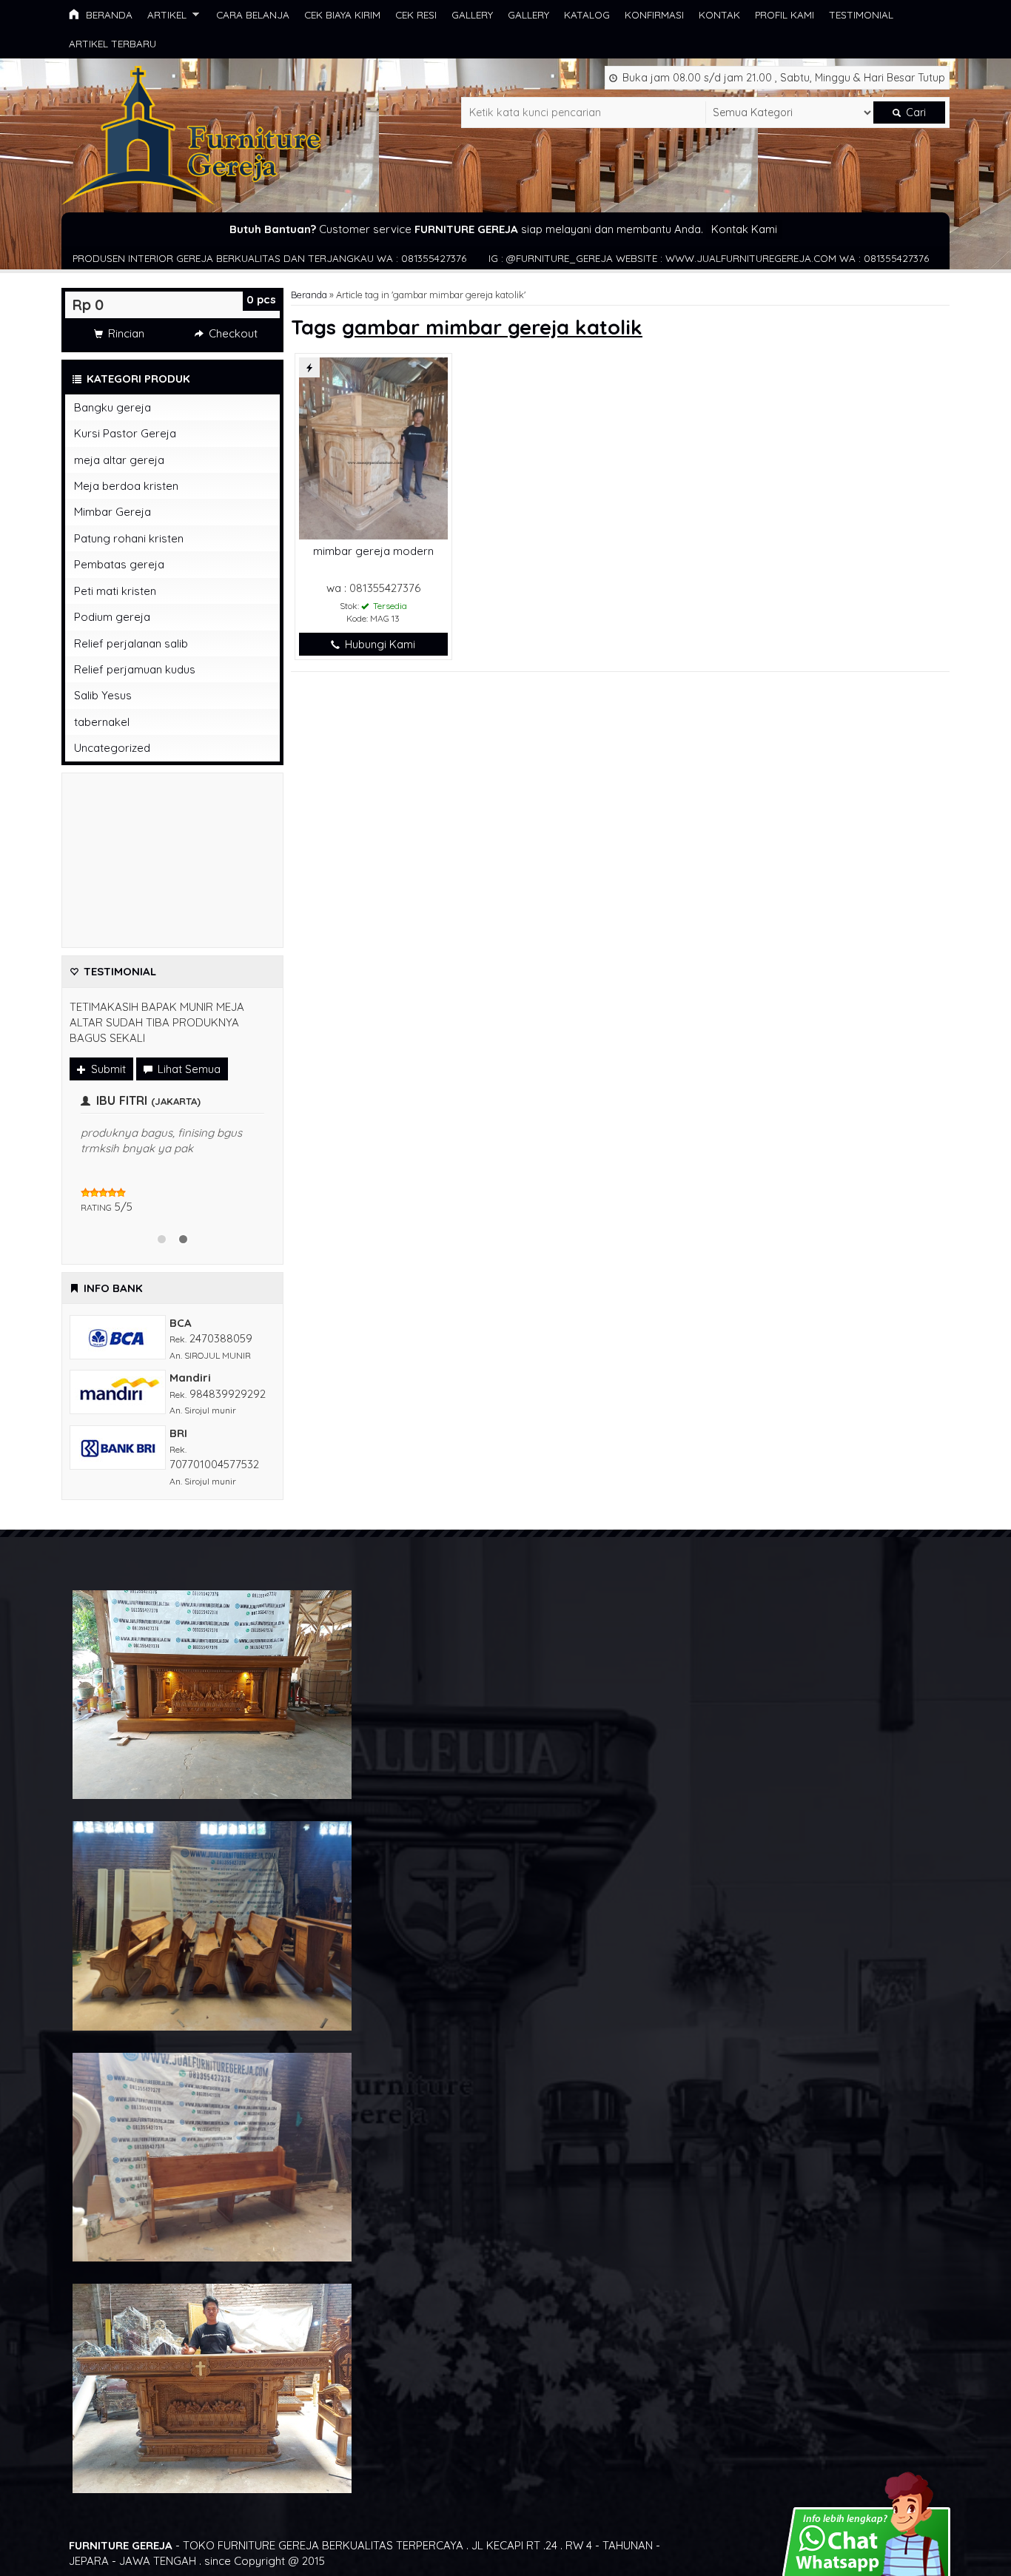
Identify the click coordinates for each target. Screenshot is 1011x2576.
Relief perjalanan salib (131, 643)
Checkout (232, 333)
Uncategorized (112, 748)
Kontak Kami (744, 229)
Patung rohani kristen (129, 538)
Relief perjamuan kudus (135, 669)
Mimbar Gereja (112, 512)
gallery (472, 14)
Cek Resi (416, 14)
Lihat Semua (188, 1069)
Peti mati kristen (115, 591)
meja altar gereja (119, 460)
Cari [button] (914, 112)
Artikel (167, 14)
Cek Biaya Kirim (342, 14)
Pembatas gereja (119, 564)
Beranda (108, 14)
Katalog (587, 14)
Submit (107, 1069)
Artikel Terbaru (112, 43)
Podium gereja (112, 617)
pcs (261, 299)
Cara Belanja (253, 14)
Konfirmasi (654, 14)
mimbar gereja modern (373, 551)
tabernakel (102, 722)
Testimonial (861, 14)
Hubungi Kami (379, 644)
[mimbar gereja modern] (373, 447)
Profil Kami (785, 14)
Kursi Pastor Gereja (125, 433)
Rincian (125, 333)
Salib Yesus (103, 695)
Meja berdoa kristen (126, 486)
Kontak (719, 14)
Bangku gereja (112, 407)
